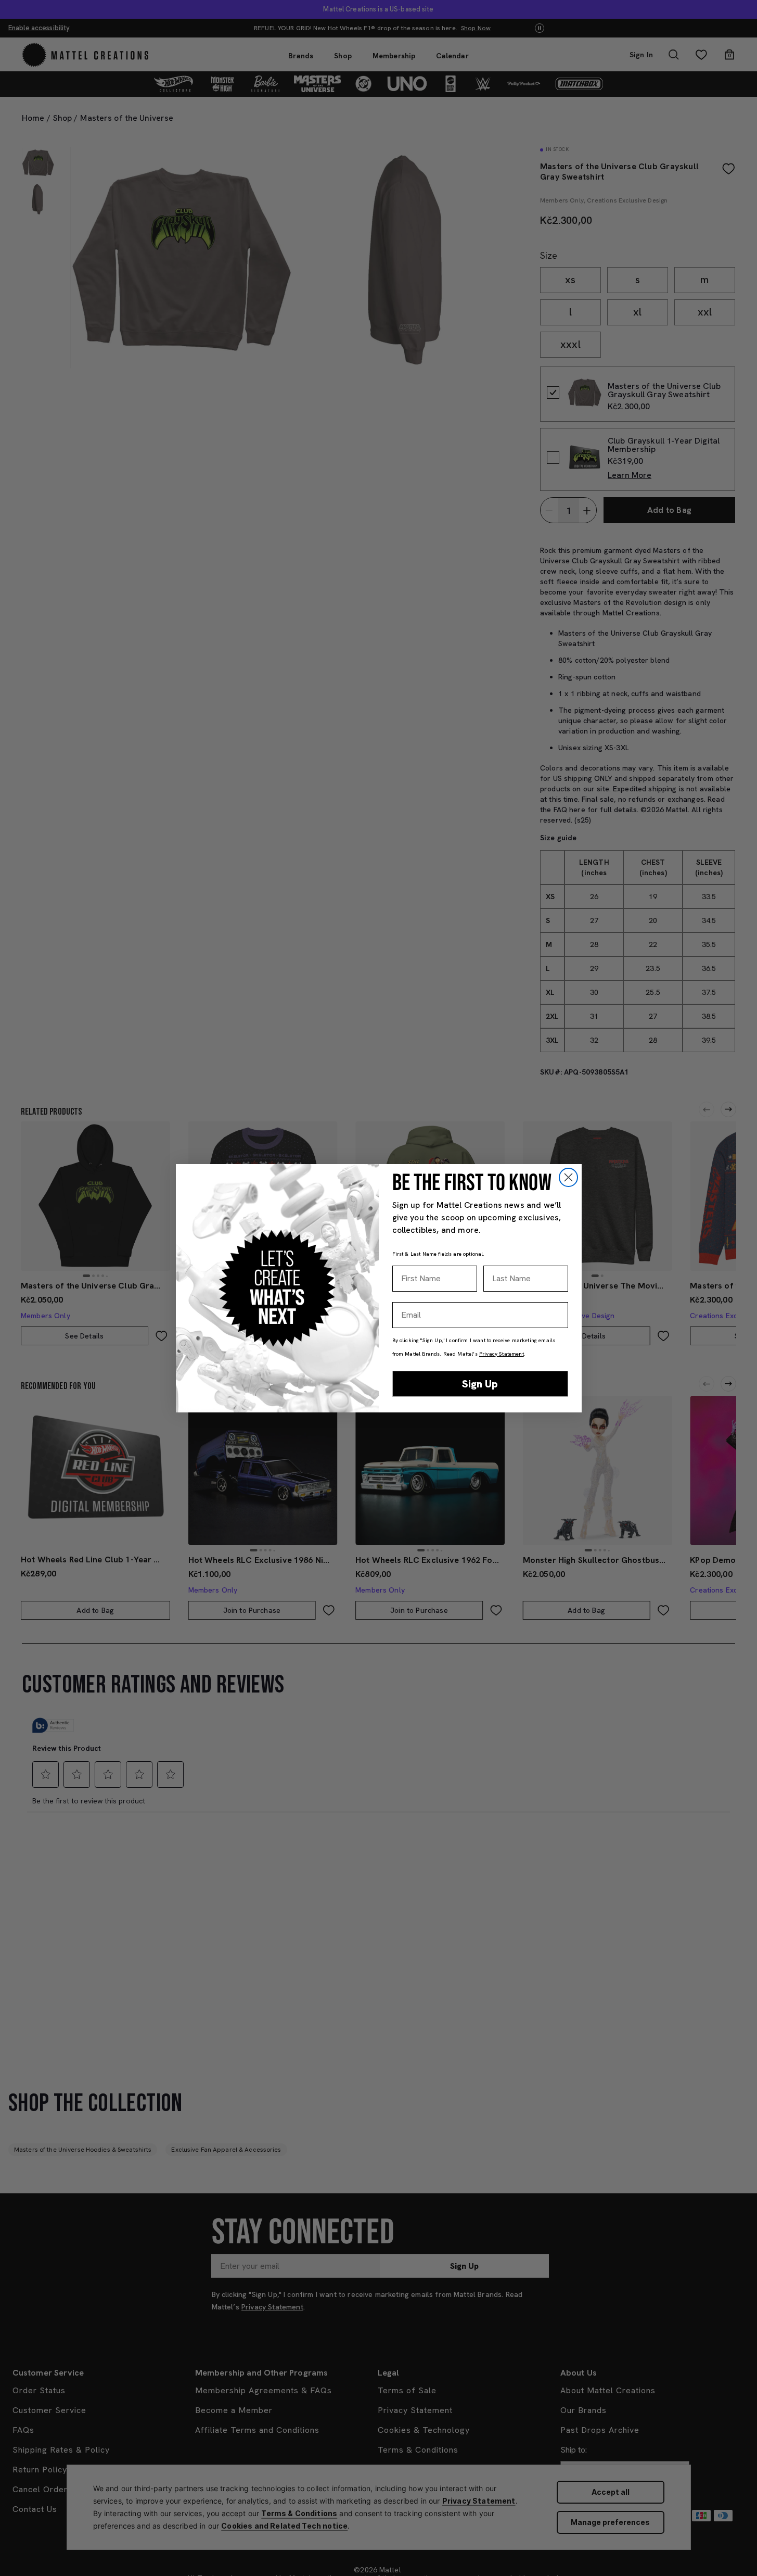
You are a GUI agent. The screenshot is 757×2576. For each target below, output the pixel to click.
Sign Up (480, 1384)
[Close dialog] (568, 1177)
